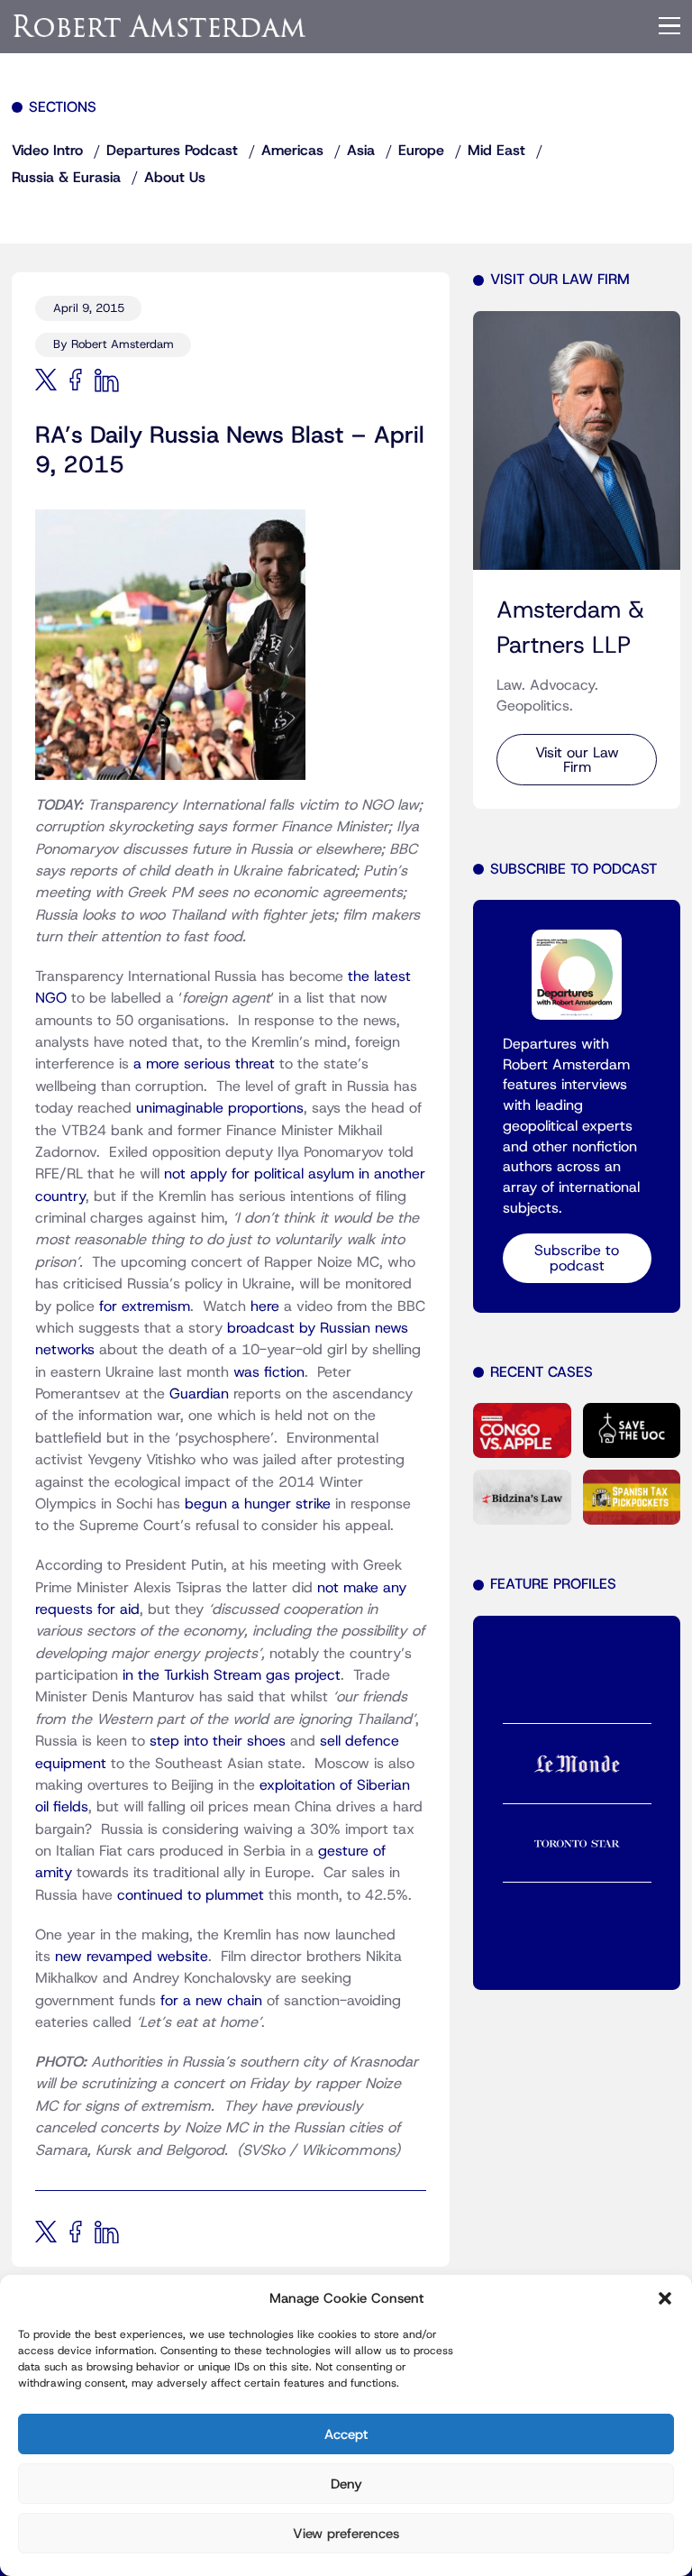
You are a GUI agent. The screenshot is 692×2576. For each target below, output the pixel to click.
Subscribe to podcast (577, 1258)
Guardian (199, 1394)
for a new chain (211, 2001)
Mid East (496, 151)
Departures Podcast (172, 151)
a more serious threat (204, 1064)
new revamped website (132, 1957)
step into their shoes (218, 1741)
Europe (421, 151)
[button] (665, 2298)
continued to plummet (191, 1895)
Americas (292, 151)
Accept (346, 2434)
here (265, 1306)
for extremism (145, 1306)
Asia (361, 151)
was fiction (269, 1372)
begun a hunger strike (258, 1504)
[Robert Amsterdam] (160, 26)
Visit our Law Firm (577, 760)
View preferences (346, 2534)
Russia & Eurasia (66, 178)
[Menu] (669, 26)
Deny (346, 2484)
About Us (175, 178)
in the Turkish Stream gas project (232, 1675)
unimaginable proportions (220, 1108)
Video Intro (47, 151)
